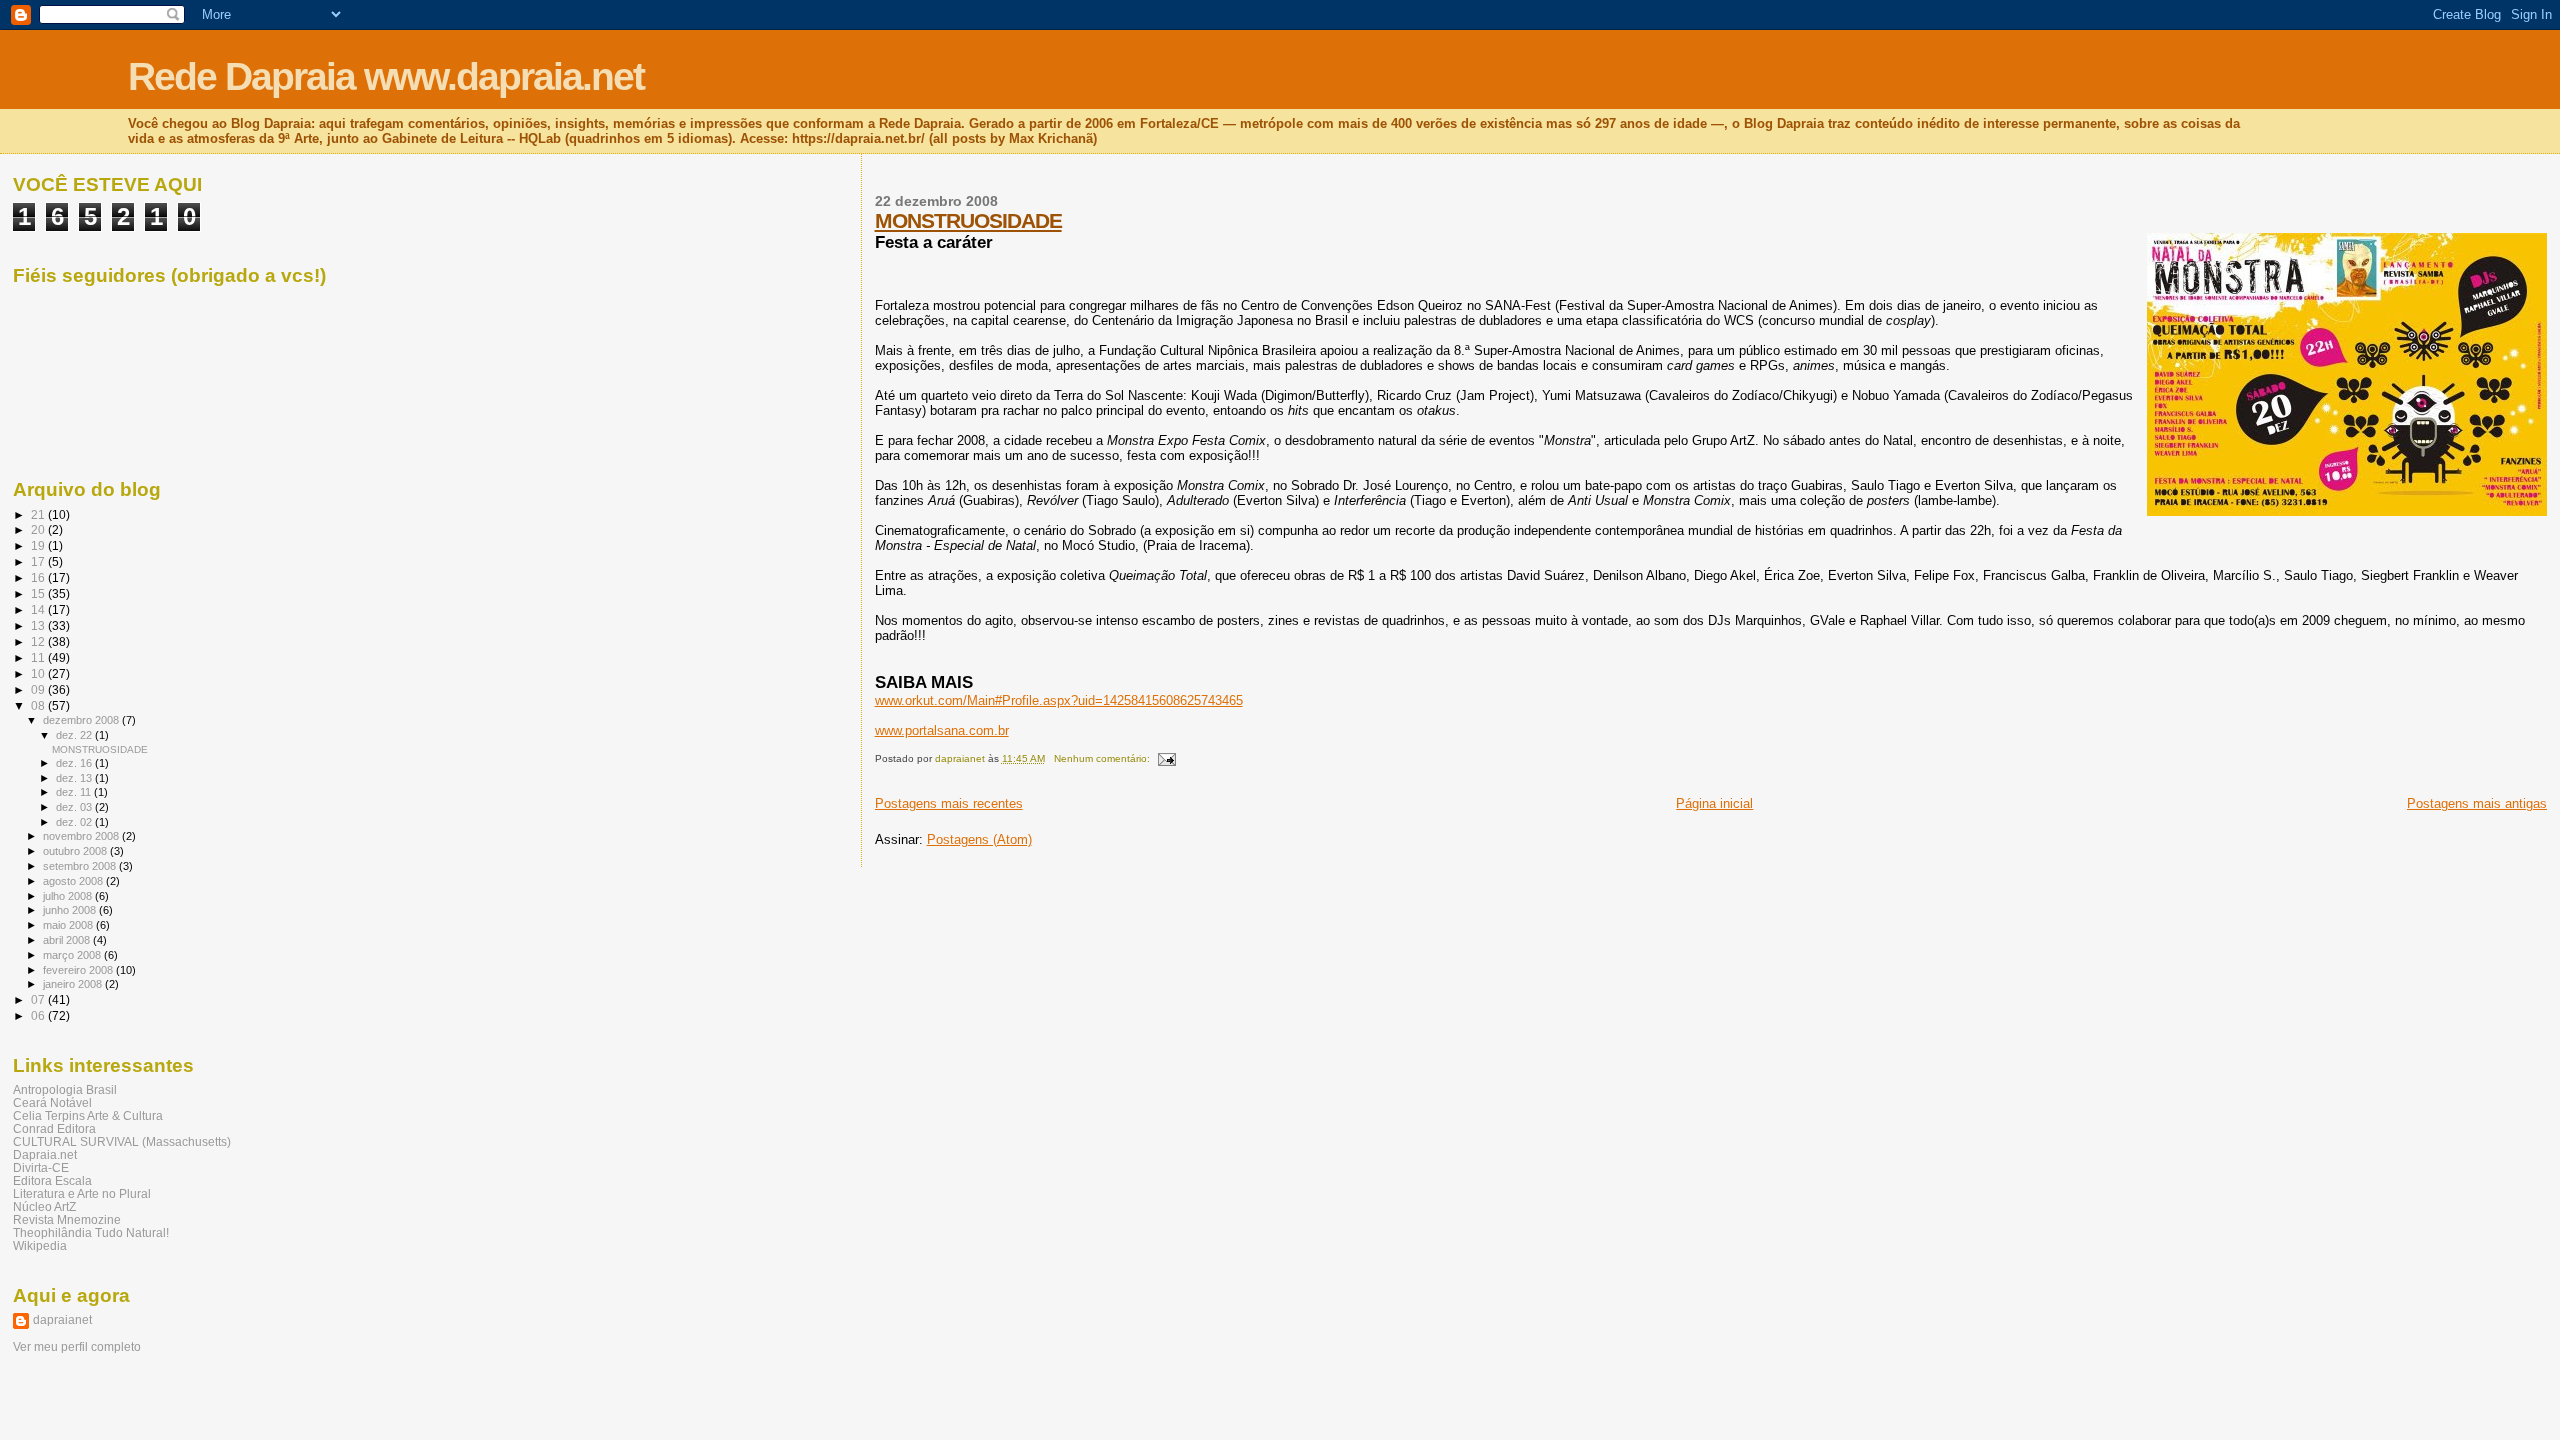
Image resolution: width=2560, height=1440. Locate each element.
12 (39, 641)
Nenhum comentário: (1103, 758)
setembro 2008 (81, 866)
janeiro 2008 (74, 984)
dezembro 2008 (82, 720)
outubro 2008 (76, 851)
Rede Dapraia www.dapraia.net (386, 76)
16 (39, 577)
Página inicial (1714, 803)
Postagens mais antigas (2477, 803)
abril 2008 (68, 940)
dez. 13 (75, 778)
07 (39, 999)
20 (39, 529)
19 (39, 545)
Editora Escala (52, 1180)
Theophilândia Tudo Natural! (91, 1232)
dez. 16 (75, 763)
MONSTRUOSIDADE (968, 220)
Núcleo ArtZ (44, 1206)
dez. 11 (75, 792)
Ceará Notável (52, 1102)
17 (39, 561)
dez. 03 (75, 807)
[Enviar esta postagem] (1166, 758)
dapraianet (62, 1320)
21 (39, 514)
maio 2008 (69, 925)
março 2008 (73, 955)
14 (39, 609)
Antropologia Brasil (65, 1089)
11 (39, 657)
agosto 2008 (74, 881)
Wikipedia (40, 1245)
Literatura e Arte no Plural (82, 1193)
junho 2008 (71, 910)
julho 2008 (69, 896)
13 (39, 625)
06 (39, 1015)
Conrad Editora (54, 1128)
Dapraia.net (45, 1154)
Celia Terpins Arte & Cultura (88, 1115)
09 (39, 689)
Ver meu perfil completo (77, 1347)
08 (39, 705)
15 (39, 593)
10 (39, 673)
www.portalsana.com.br (942, 730)
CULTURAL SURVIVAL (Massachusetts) (122, 1141)
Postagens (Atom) (979, 839)
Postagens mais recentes (949, 803)
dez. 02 (75, 822)
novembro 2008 (82, 836)
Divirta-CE (41, 1167)
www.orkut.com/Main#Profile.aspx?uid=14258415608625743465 (1059, 700)
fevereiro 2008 (79, 970)
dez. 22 (75, 735)
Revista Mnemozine (67, 1219)
